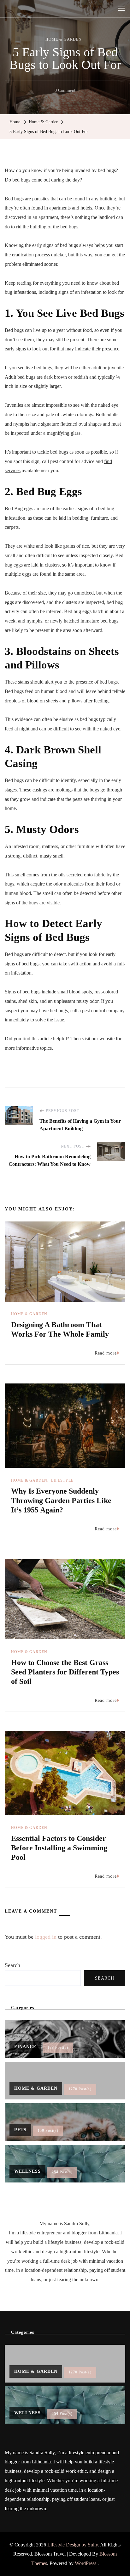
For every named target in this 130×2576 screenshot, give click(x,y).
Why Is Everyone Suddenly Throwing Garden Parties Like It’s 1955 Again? (61, 1500)
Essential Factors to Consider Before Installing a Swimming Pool (59, 1848)
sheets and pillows (64, 701)
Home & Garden (64, 39)
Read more (106, 1353)
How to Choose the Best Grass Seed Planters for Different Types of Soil (65, 1672)
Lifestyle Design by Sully (73, 2545)
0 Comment (65, 92)
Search (12, 1965)
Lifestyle (62, 1480)
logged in (46, 1937)
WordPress (86, 2563)
